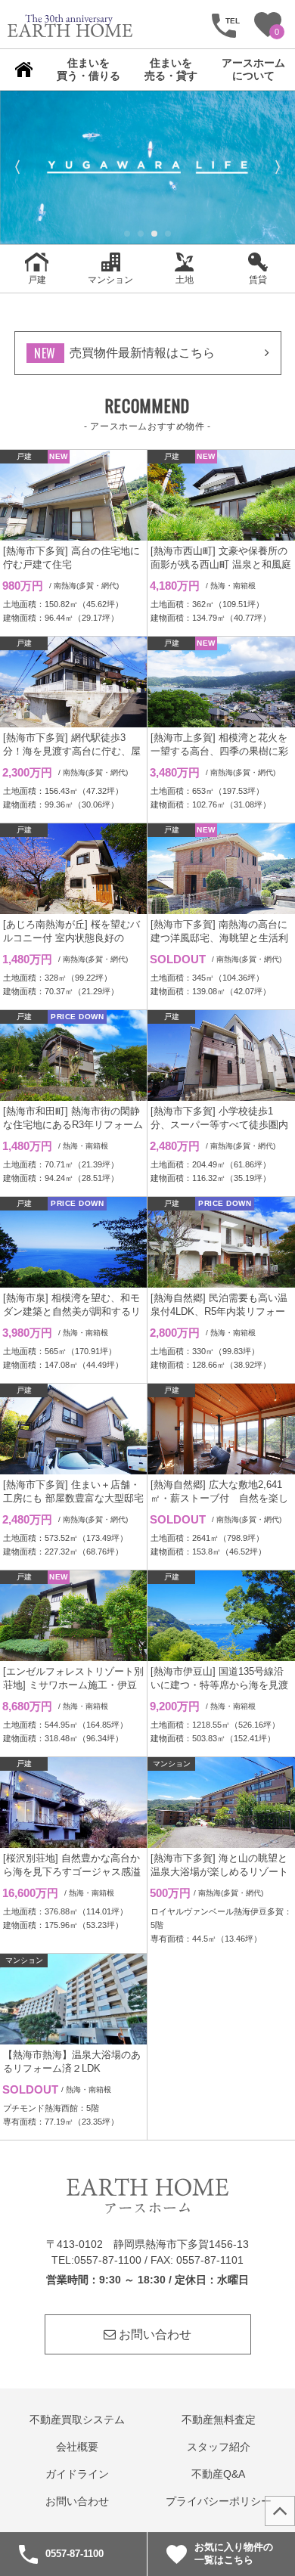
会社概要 (77, 2447)
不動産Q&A (218, 2474)
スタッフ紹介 (219, 2447)
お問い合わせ (154, 2334)
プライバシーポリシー (219, 2502)
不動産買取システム (77, 2420)
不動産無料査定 (219, 2420)
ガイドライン (77, 2474)
